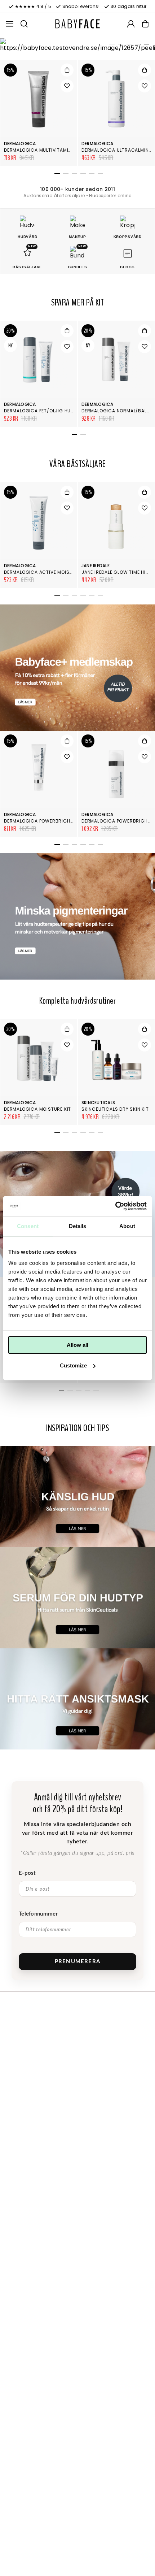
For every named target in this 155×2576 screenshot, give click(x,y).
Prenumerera (77, 1962)
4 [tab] (137, 45)
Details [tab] (78, 1226)
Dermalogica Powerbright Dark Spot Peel (58, 821)
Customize (73, 1365)
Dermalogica (20, 144)
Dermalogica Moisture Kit (37, 1109)
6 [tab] (99, 175)
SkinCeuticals (98, 1103)
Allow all (77, 1345)
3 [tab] (128, 45)
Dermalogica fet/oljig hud (39, 411)
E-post (27, 1873)
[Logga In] (131, 24)
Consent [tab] (28, 1226)
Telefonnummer (38, 1914)
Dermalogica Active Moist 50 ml (46, 572)
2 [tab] (119, 45)
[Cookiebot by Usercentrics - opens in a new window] (115, 1206)
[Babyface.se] (77, 24)
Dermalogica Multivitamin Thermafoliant (57, 150)
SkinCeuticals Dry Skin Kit (115, 1109)
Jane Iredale (96, 566)
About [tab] (127, 1226)
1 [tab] (111, 45)
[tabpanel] (77, 45)
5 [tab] (145, 45)
